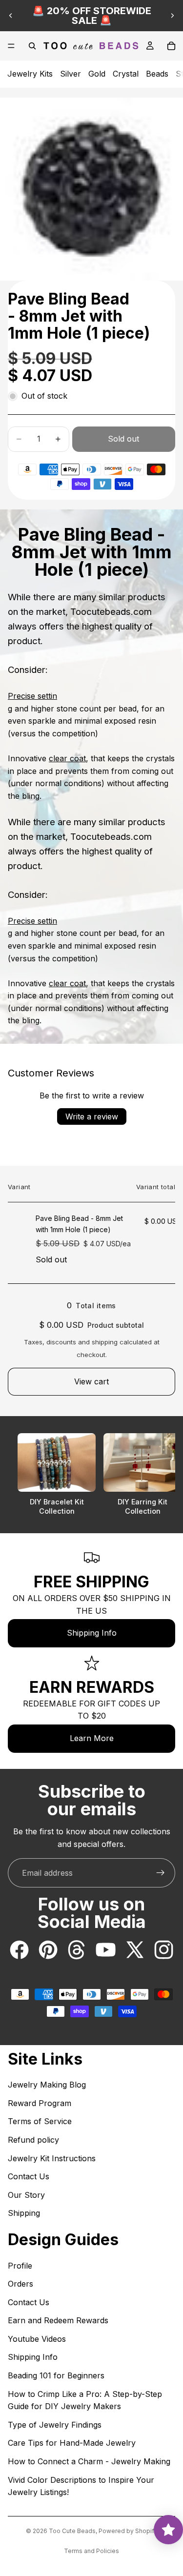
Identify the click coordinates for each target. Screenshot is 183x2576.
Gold (97, 74)
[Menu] (11, 46)
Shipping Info (92, 1633)
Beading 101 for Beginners (56, 2375)
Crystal (126, 74)
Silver (71, 74)
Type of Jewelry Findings (55, 2425)
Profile (20, 2266)
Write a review (92, 1116)
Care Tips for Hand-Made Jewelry (72, 2443)
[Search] (32, 46)
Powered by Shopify (128, 2531)
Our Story (26, 2195)
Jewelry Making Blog (47, 2085)
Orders (20, 2284)
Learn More (92, 1738)
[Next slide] (172, 16)
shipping (105, 1342)
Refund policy (33, 2140)
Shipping (24, 2213)
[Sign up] (161, 1873)
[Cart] (171, 46)
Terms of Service (40, 2121)
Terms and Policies (91, 2551)
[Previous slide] (11, 16)
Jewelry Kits (30, 74)
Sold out (123, 439)
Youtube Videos (37, 2339)
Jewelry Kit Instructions (52, 2158)
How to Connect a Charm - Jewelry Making (89, 2461)
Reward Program (40, 2103)
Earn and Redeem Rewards (58, 2320)
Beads (157, 74)
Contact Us (29, 2176)
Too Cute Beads (72, 2531)
